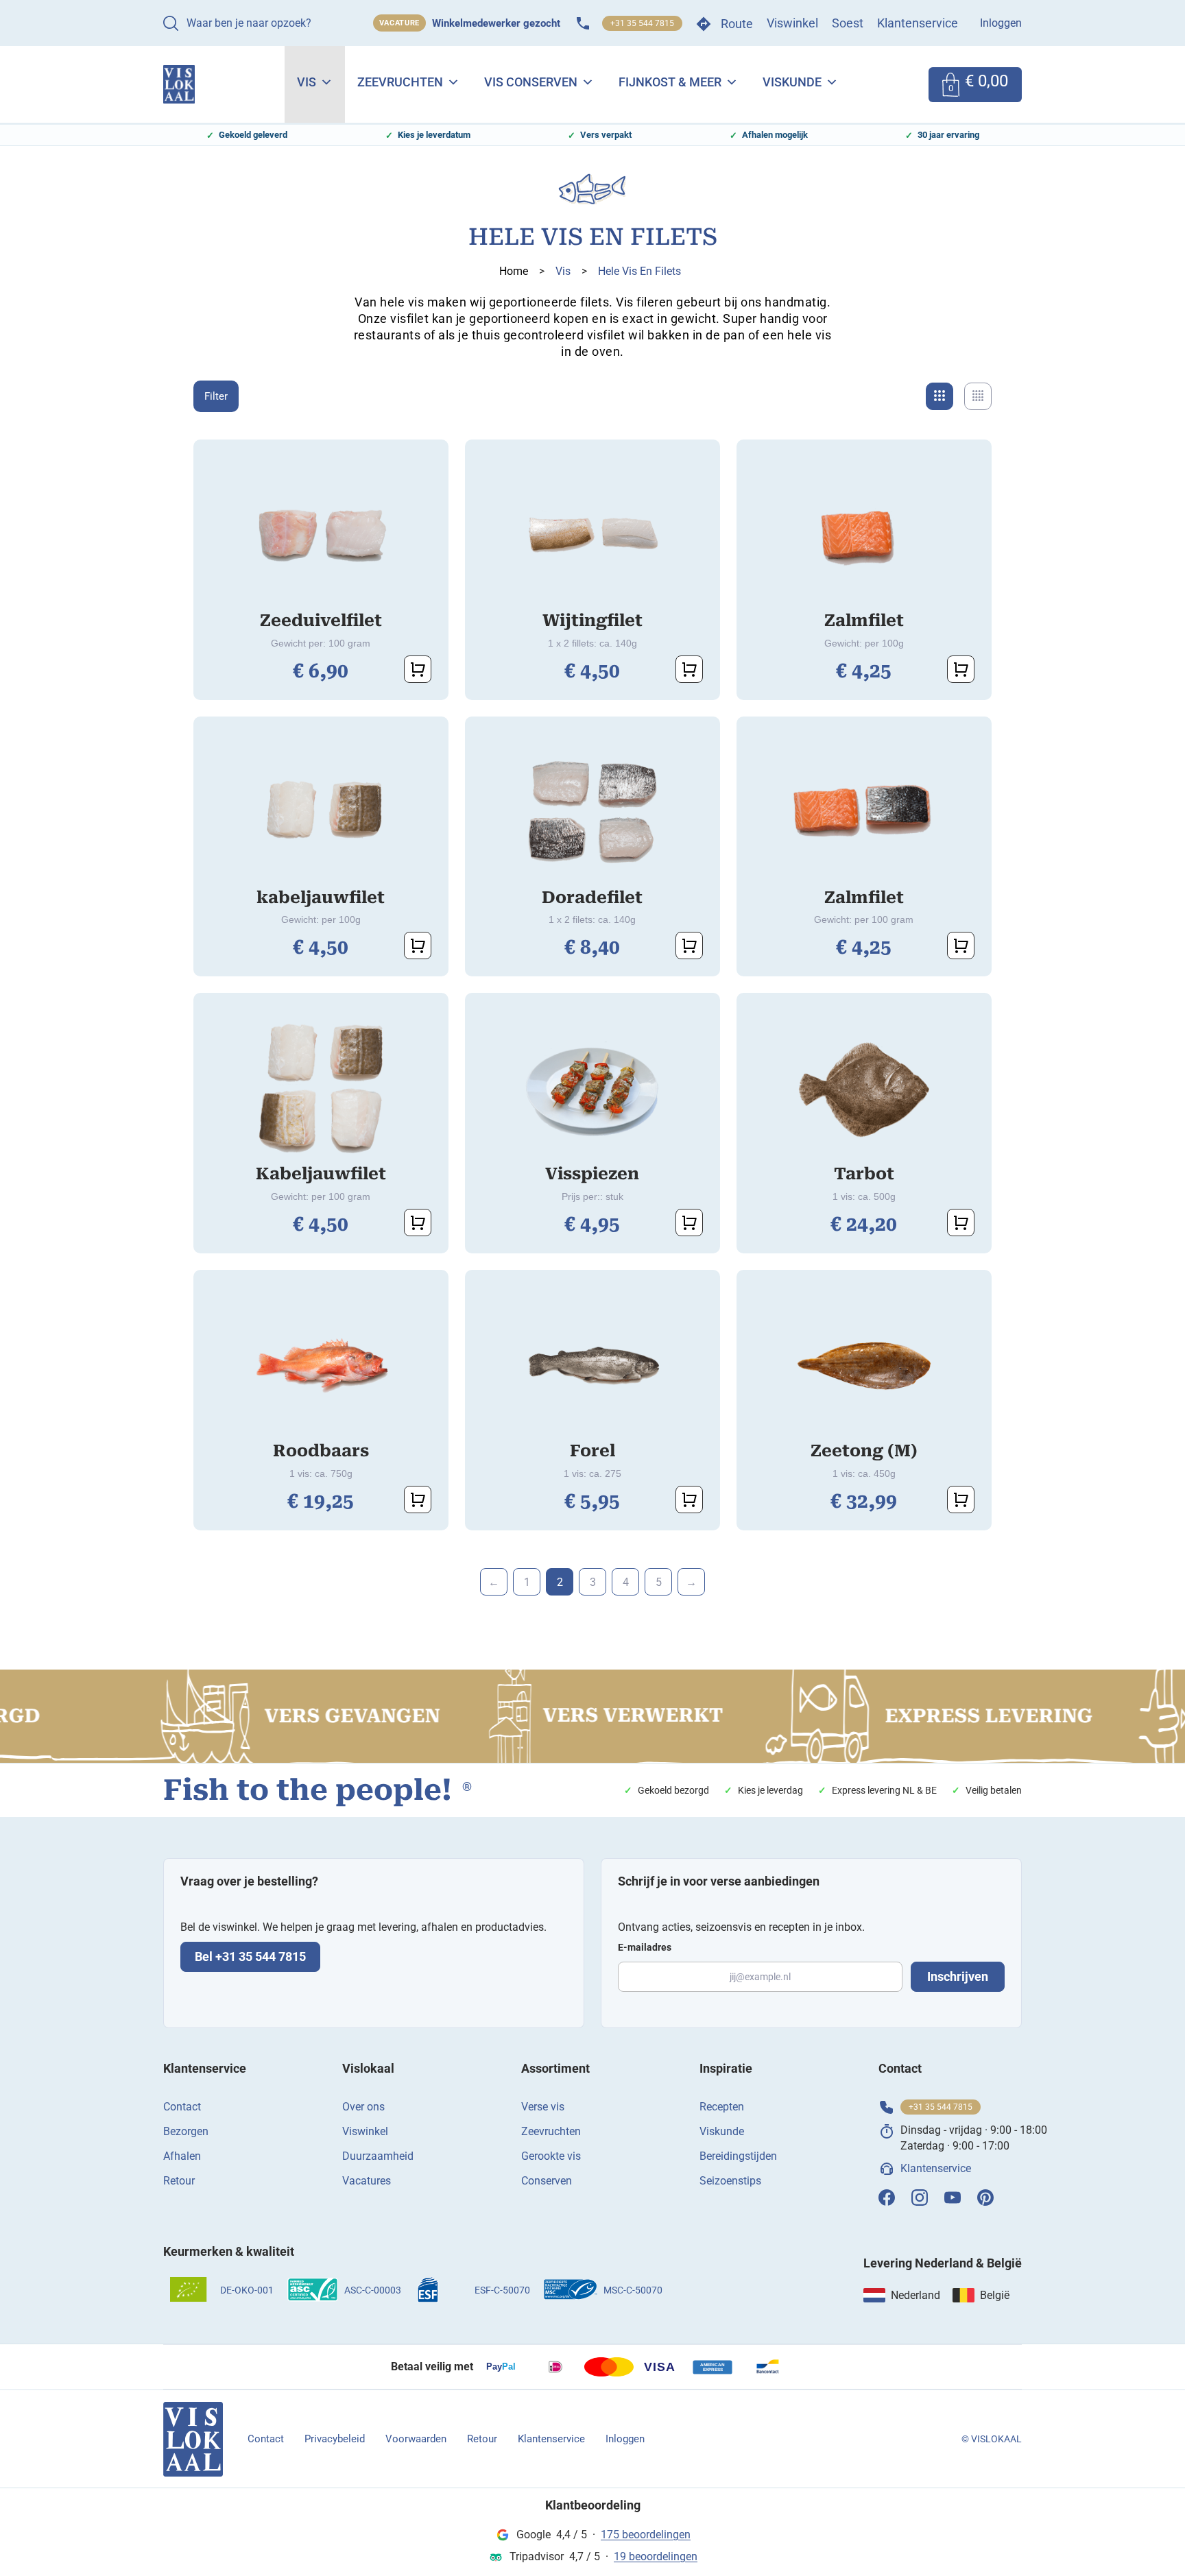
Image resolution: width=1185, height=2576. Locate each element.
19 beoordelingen (656, 2556)
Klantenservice (918, 23)
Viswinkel (792, 23)
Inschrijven (958, 1976)
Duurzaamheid (378, 2156)
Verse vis (543, 2107)
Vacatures (367, 2181)
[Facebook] (887, 2198)
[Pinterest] (985, 2198)
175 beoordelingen (646, 2535)
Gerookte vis (551, 2156)
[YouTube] (953, 2198)
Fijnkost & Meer (670, 82)
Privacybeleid (335, 2439)
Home (514, 271)
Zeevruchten (400, 82)
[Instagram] (920, 2198)
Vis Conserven (531, 82)
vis (563, 271)
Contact (182, 2107)
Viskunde (792, 82)
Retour (179, 2181)
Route (737, 24)
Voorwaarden (416, 2439)
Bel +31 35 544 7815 (250, 1957)
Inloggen (1001, 23)
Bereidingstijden (738, 2156)
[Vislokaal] (193, 2439)
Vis (307, 82)
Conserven (547, 2181)
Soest (848, 23)
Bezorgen (186, 2131)
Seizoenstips (730, 2181)
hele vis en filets (639, 271)
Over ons (363, 2107)
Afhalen (182, 2156)
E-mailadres (645, 1947)
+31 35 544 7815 (642, 23)
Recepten (722, 2107)
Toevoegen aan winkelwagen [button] (418, 669)
